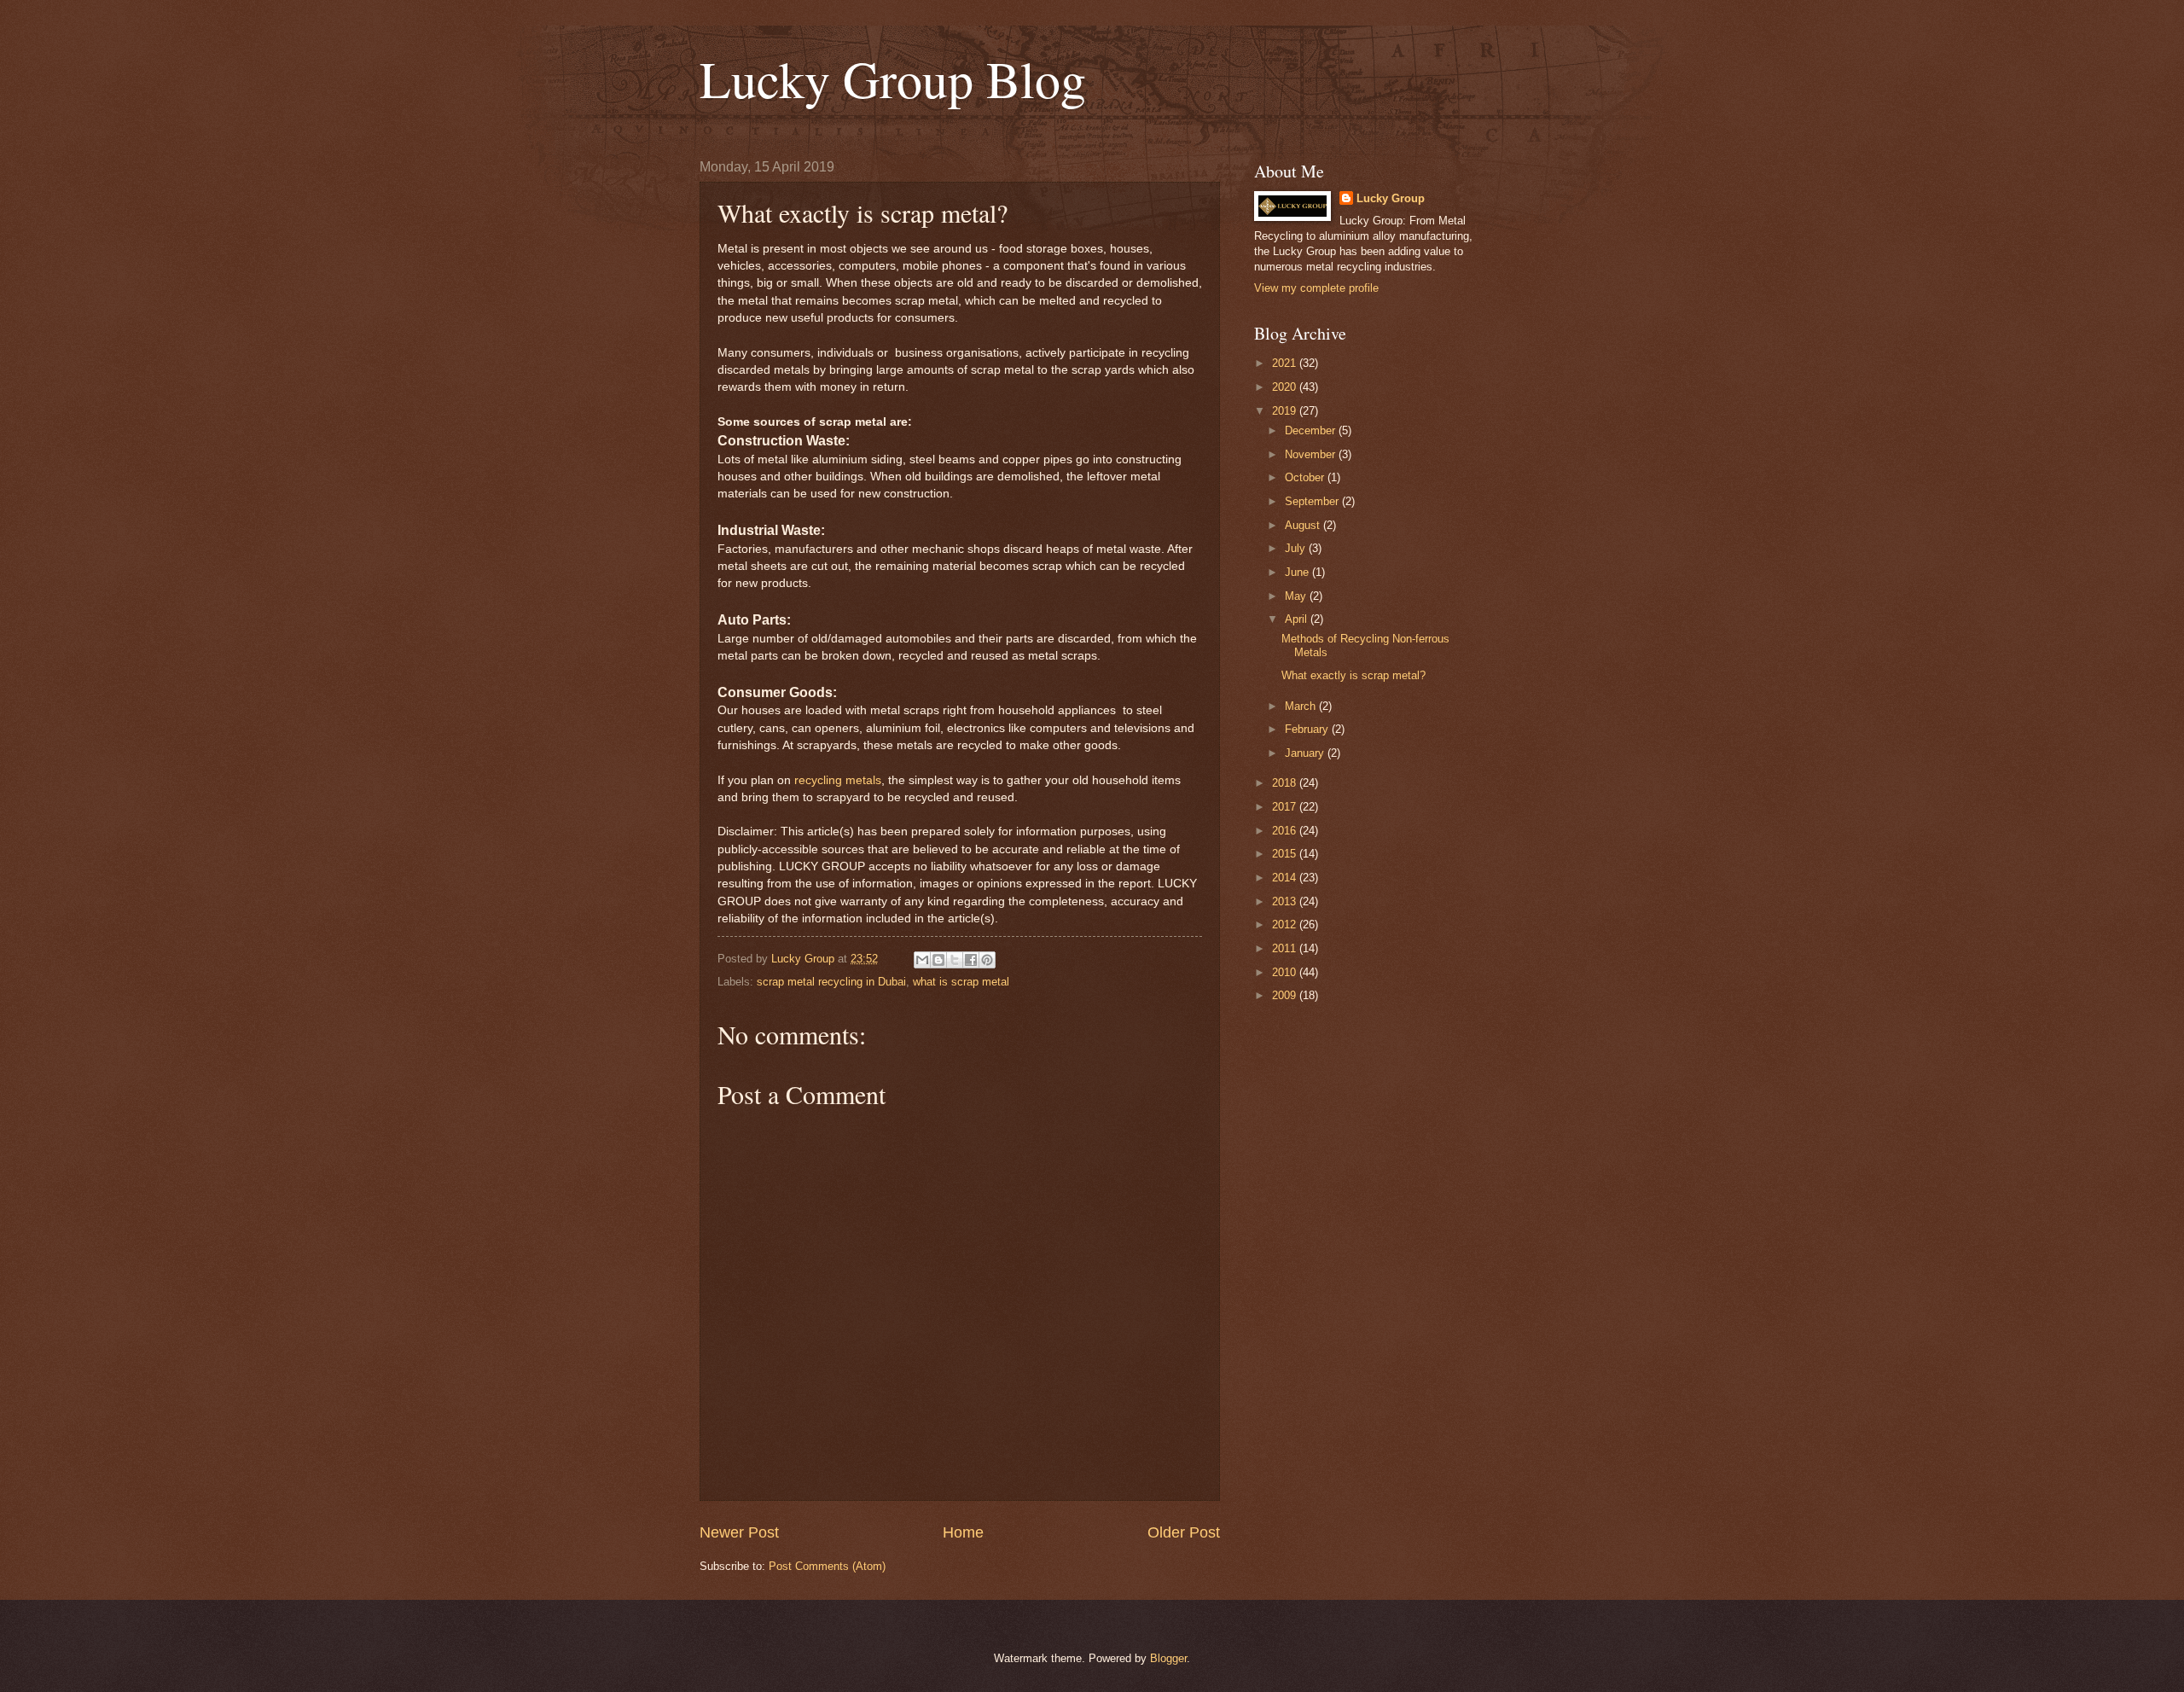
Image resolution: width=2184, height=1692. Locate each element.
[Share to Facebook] (971, 960)
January (1306, 753)
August (1304, 525)
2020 (1286, 387)
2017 (1286, 807)
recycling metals (838, 780)
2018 (1286, 783)
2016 (1286, 831)
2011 (1286, 948)
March (1302, 706)
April (1298, 619)
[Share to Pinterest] (987, 960)
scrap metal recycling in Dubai (831, 982)
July (1297, 548)
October (1306, 477)
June (1298, 572)
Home (963, 1532)
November (1312, 454)
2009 (1286, 995)
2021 (1286, 363)
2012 (1286, 924)
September (1313, 501)
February (1308, 729)
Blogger (1168, 1658)
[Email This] (922, 960)
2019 (1286, 411)
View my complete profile (1316, 288)
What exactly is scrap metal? (1353, 675)
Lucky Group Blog (893, 78)
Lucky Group (1391, 198)
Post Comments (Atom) (827, 1566)
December (1312, 430)
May (1297, 596)
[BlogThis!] (938, 960)
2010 (1286, 972)
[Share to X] (955, 960)
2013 (1286, 901)
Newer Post (739, 1532)
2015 (1286, 854)
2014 (1286, 878)
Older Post (1184, 1532)
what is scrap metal (961, 982)
